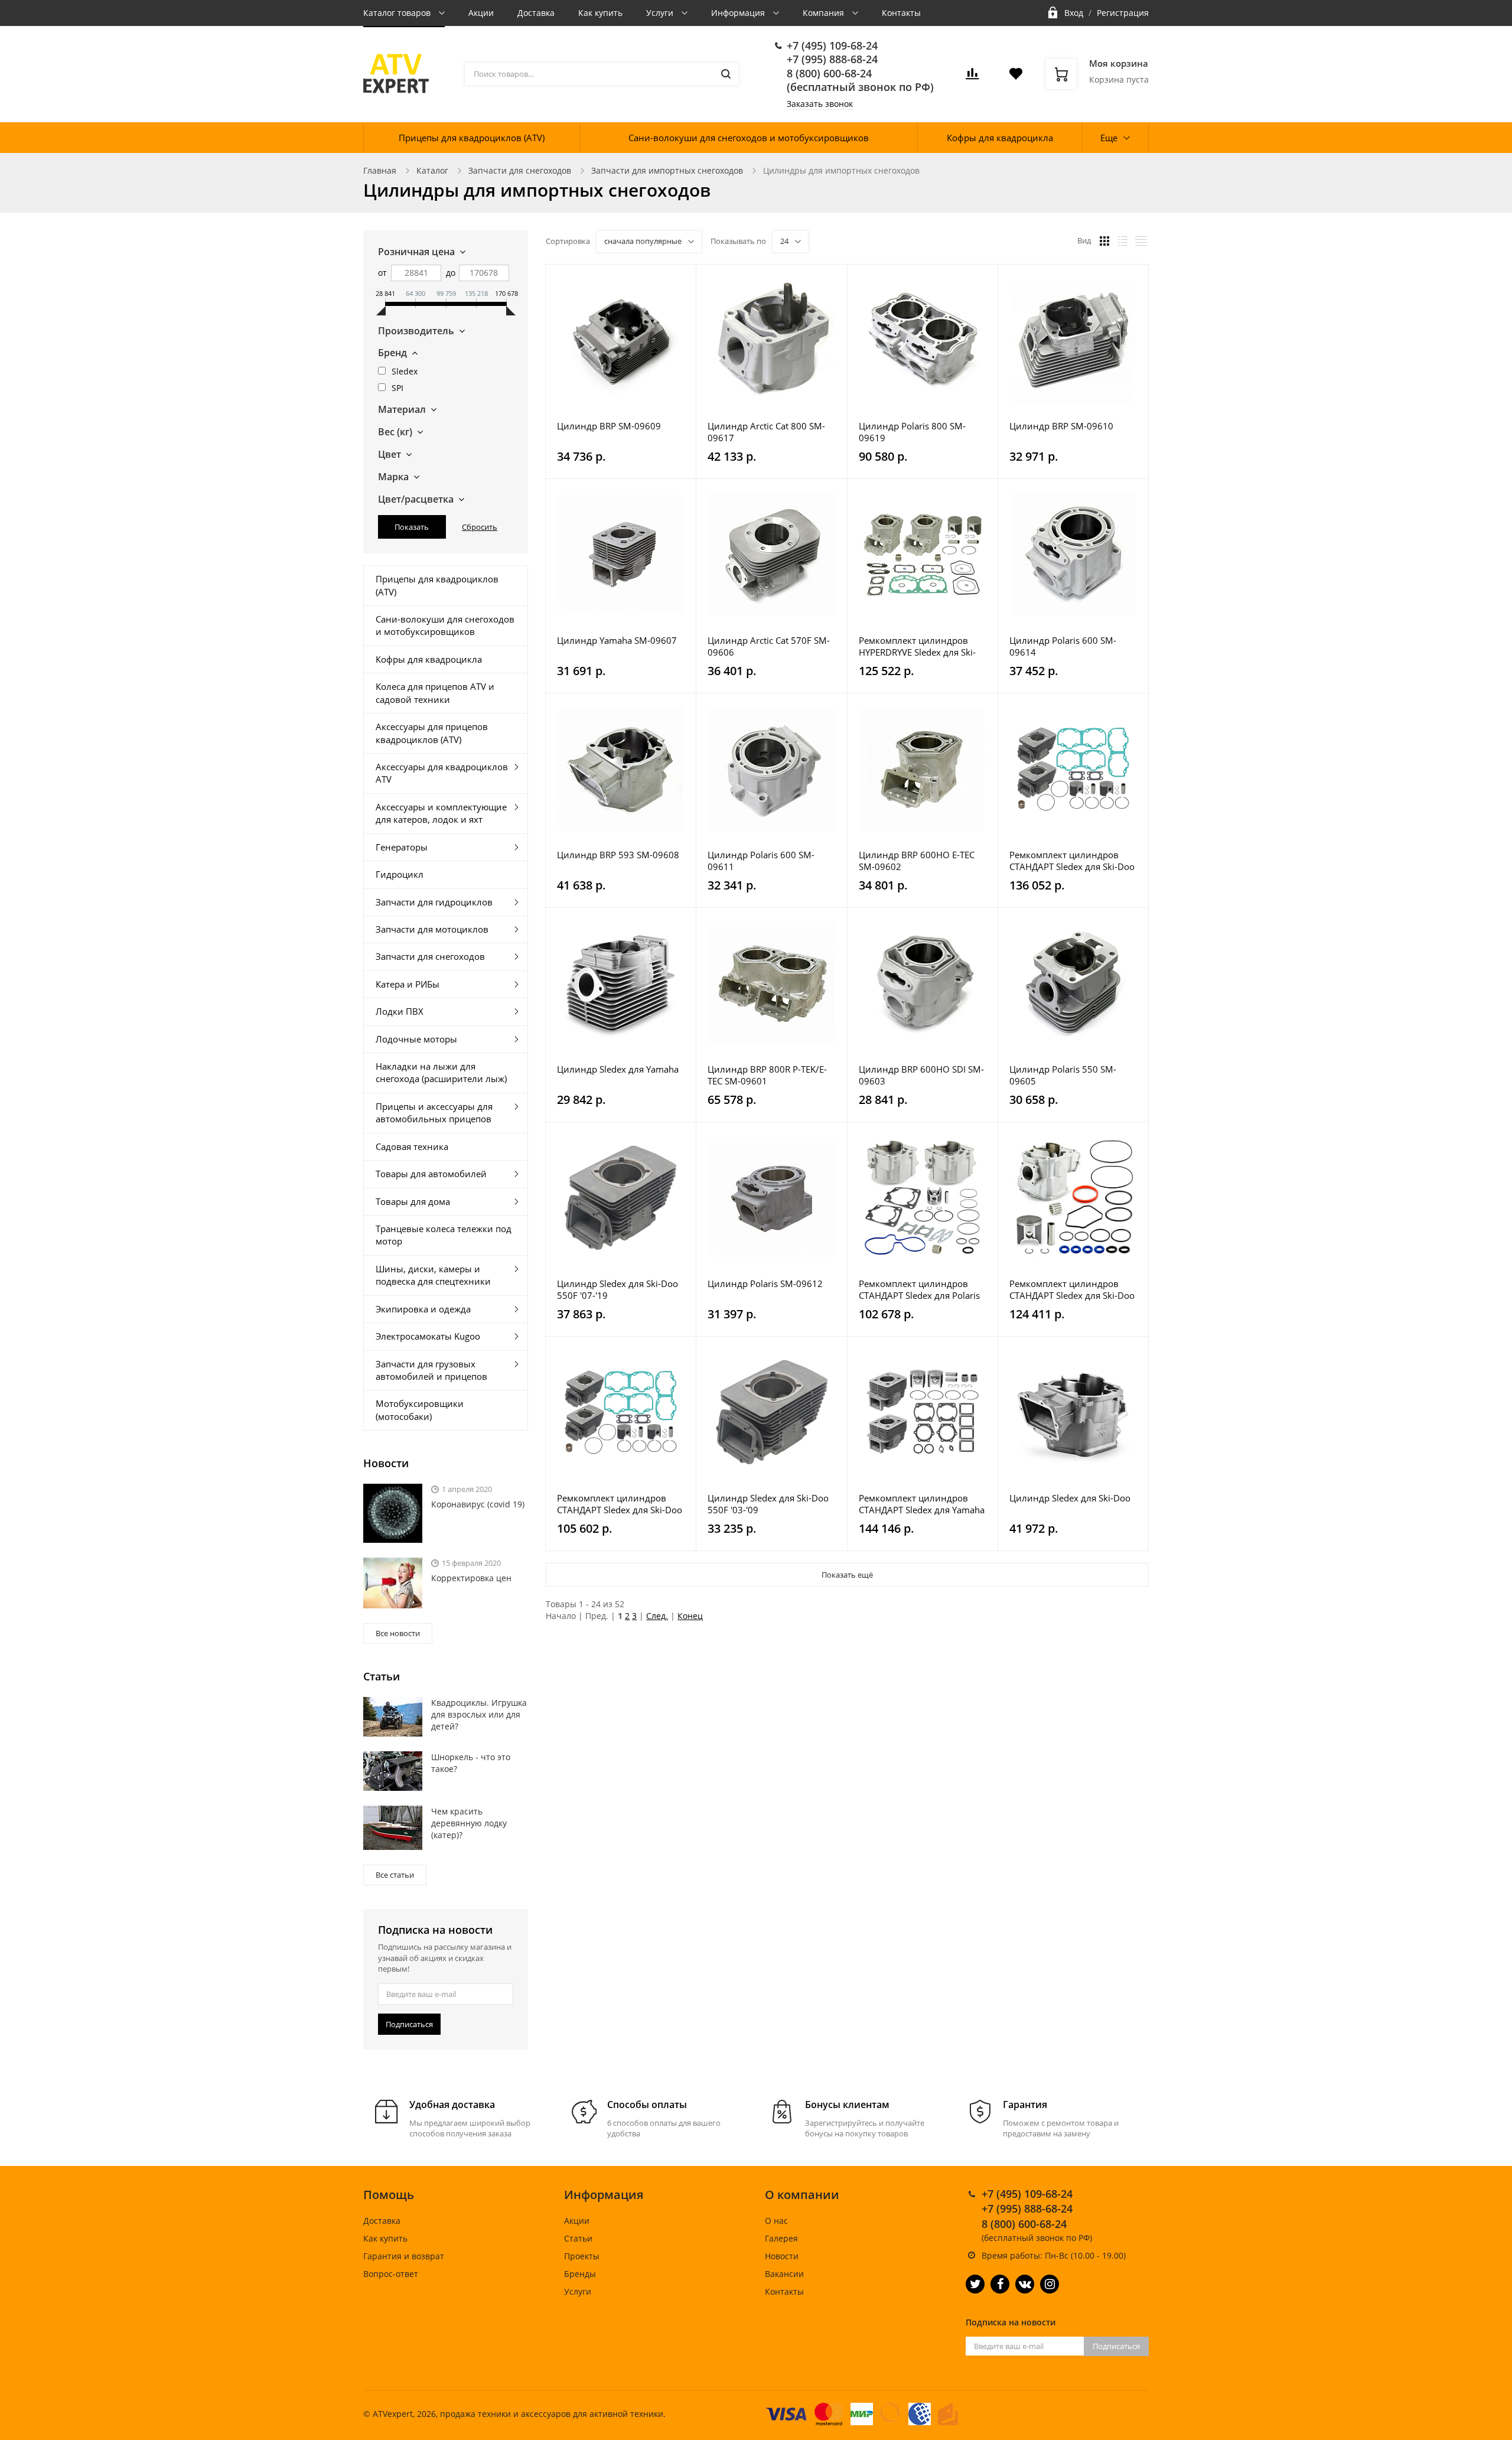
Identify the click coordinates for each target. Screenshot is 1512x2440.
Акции (481, 13)
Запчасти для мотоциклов (432, 929)
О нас (776, 2221)
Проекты (582, 2256)
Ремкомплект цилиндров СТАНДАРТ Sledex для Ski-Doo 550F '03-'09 (620, 1504)
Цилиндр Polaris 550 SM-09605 (1063, 1075)
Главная (380, 170)
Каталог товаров (398, 13)
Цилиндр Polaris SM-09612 (765, 1283)
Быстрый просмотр (621, 340)
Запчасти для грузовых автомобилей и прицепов (431, 1370)
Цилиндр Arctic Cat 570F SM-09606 (769, 646)
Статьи (578, 2238)
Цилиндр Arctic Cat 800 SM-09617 (766, 432)
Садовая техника (412, 1146)
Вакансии (784, 2274)
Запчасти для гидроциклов (434, 902)
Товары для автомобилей (431, 1174)
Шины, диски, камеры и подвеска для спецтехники (433, 1275)
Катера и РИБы (408, 984)
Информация (739, 13)
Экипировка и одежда (423, 1309)
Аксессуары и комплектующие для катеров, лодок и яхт (441, 813)
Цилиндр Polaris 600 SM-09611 (761, 861)
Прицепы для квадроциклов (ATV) (472, 138)
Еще (1109, 138)
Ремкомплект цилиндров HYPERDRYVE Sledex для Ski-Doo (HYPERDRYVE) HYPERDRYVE (917, 646)
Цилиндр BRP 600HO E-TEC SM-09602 (917, 861)
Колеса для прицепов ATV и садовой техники (435, 693)
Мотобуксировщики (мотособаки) (420, 1410)
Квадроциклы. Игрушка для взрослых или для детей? (479, 1714)
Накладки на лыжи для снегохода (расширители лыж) (441, 1072)
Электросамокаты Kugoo (428, 1336)
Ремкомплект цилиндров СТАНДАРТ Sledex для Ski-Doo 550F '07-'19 (1072, 861)
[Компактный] (1141, 241)
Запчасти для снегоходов (520, 170)
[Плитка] (1104, 241)
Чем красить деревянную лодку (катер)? (469, 1823)
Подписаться (409, 2024)
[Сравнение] (680, 280)
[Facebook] (1000, 2284)
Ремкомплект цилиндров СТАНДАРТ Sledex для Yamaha (922, 1504)
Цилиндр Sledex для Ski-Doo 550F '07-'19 (617, 1289)
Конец (690, 1616)
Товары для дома (413, 1201)
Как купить (600, 13)
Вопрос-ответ (391, 2274)
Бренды (580, 2274)
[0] (972, 77)
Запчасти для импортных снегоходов (667, 170)
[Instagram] (1050, 2284)
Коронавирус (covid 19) (478, 1504)
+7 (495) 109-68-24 (832, 45)
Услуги (661, 13)
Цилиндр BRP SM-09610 (1061, 426)
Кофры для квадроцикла (1000, 138)
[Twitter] (975, 2284)
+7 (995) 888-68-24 (832, 59)
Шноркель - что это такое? (471, 1763)
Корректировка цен (471, 1578)
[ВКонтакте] (1025, 2284)
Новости (782, 2256)
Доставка (536, 13)
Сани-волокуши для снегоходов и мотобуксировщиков (749, 138)
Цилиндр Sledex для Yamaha (618, 1069)
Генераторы (402, 847)
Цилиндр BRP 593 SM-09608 (618, 855)
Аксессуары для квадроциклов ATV (442, 773)
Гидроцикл (400, 874)
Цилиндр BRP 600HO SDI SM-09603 (921, 1075)
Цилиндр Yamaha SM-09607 (617, 640)
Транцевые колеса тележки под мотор (444, 1235)
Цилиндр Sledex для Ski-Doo (1070, 1498)
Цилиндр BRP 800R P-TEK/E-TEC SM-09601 (767, 1075)
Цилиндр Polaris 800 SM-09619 (912, 432)
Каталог (432, 170)
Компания (825, 13)
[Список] (1123, 241)
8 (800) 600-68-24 (829, 73)
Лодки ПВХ (400, 1011)
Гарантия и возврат (404, 2256)
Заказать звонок (820, 104)
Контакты (901, 13)
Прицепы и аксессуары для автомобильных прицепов (434, 1113)
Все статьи (395, 1875)
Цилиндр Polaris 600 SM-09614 (1063, 646)
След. (657, 1616)
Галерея (781, 2238)
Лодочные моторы (416, 1039)
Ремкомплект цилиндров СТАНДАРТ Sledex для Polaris (919, 1289)
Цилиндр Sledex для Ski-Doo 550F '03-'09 (768, 1504)
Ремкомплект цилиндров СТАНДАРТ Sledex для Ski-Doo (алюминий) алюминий (1072, 1289)
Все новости (398, 1633)
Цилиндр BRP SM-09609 (609, 426)
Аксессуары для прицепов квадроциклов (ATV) (432, 733)
